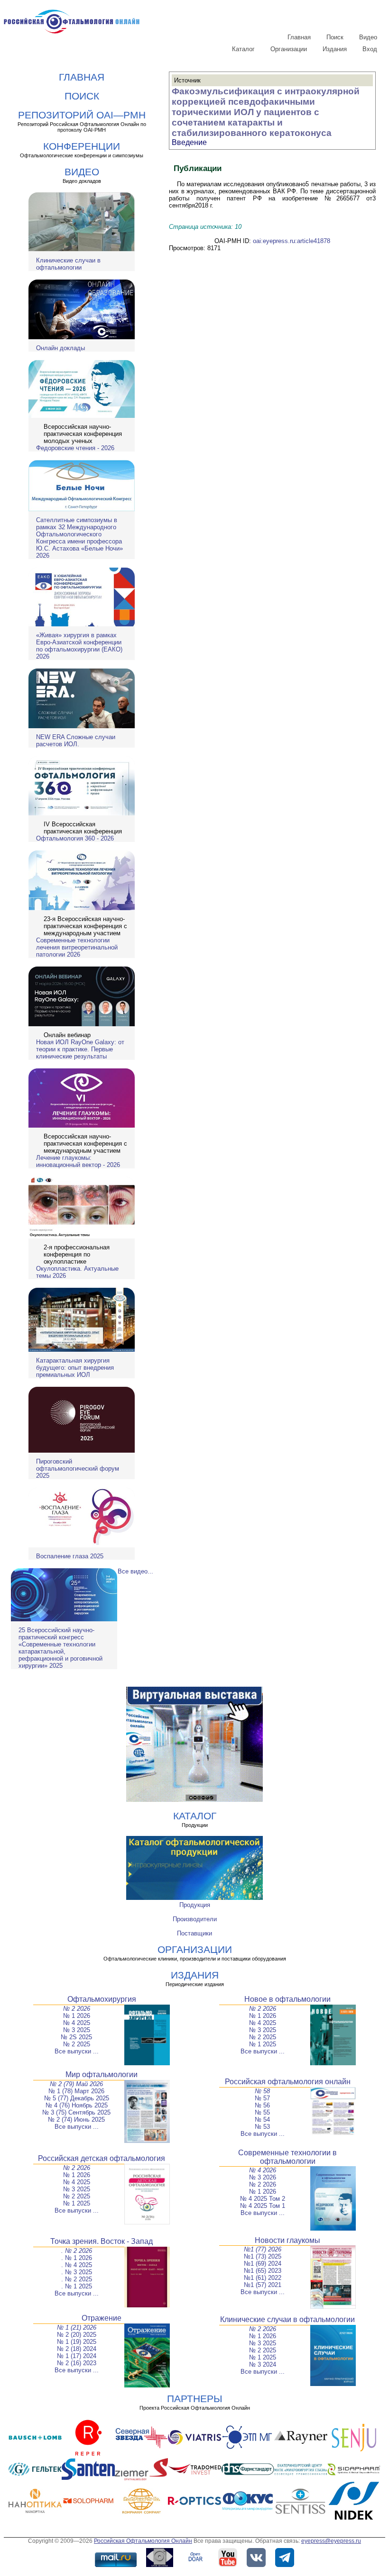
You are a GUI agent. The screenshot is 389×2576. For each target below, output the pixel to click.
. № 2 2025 (77, 2279)
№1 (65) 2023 (263, 2271)
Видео (368, 37)
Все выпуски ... (77, 2051)
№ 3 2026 (263, 2177)
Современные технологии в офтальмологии (287, 2157)
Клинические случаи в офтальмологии (68, 264)
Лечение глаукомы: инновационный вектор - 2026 (78, 1161)
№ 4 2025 (77, 2023)
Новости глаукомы (287, 2240)
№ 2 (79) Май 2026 (76, 2084)
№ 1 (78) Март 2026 (76, 2091)
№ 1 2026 (77, 2016)
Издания (335, 49)
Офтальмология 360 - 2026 (75, 838)
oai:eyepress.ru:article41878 (292, 241)
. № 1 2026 (77, 2258)
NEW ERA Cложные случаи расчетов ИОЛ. (76, 741)
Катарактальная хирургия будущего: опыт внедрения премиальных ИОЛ (75, 1368)
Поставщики (194, 1933)
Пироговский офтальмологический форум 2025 (78, 1469)
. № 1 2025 (77, 2286)
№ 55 (262, 2112)
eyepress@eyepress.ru (331, 2541)
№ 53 (262, 2127)
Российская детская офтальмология (102, 2158)
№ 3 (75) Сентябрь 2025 (76, 2112)
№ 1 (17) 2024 (77, 2356)
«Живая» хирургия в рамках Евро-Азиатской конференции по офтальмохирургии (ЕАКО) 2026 (79, 646)
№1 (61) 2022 (263, 2278)
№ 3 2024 (263, 2364)
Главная (299, 37)
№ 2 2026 (77, 2009)
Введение (189, 142)
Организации (289, 49)
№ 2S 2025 (76, 2037)
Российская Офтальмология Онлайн (143, 2541)
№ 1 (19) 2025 (77, 2342)
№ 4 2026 (263, 2170)
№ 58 (262, 2091)
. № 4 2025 (77, 2265)
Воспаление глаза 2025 (70, 1556)
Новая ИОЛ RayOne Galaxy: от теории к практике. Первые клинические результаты (80, 1049)
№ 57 (262, 2098)
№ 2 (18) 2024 (77, 2349)
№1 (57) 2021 (263, 2285)
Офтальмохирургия (102, 1999)
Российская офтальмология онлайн (288, 2082)
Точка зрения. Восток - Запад (102, 2241)
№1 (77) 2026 (263, 2249)
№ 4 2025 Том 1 (263, 2206)
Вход (370, 49)
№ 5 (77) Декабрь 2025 (77, 2098)
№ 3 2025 (77, 2030)
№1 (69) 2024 (263, 2264)
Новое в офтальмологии (287, 1999)
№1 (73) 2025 (263, 2256)
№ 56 (262, 2105)
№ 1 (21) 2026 (77, 2327)
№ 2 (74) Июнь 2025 (76, 2120)
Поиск (335, 37)
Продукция (195, 1905)
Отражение (102, 2318)
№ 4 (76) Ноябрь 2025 (77, 2105)
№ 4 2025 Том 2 (263, 2199)
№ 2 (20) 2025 (77, 2335)
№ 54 (262, 2120)
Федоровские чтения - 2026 (75, 448)
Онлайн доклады (60, 348)
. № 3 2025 (77, 2272)
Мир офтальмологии (102, 2074)
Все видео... (135, 1571)
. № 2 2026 (77, 2251)
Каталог (243, 49)
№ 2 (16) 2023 (77, 2363)
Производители (195, 1919)
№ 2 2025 (77, 2044)
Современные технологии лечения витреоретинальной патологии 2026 (77, 947)
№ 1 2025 (263, 2044)
